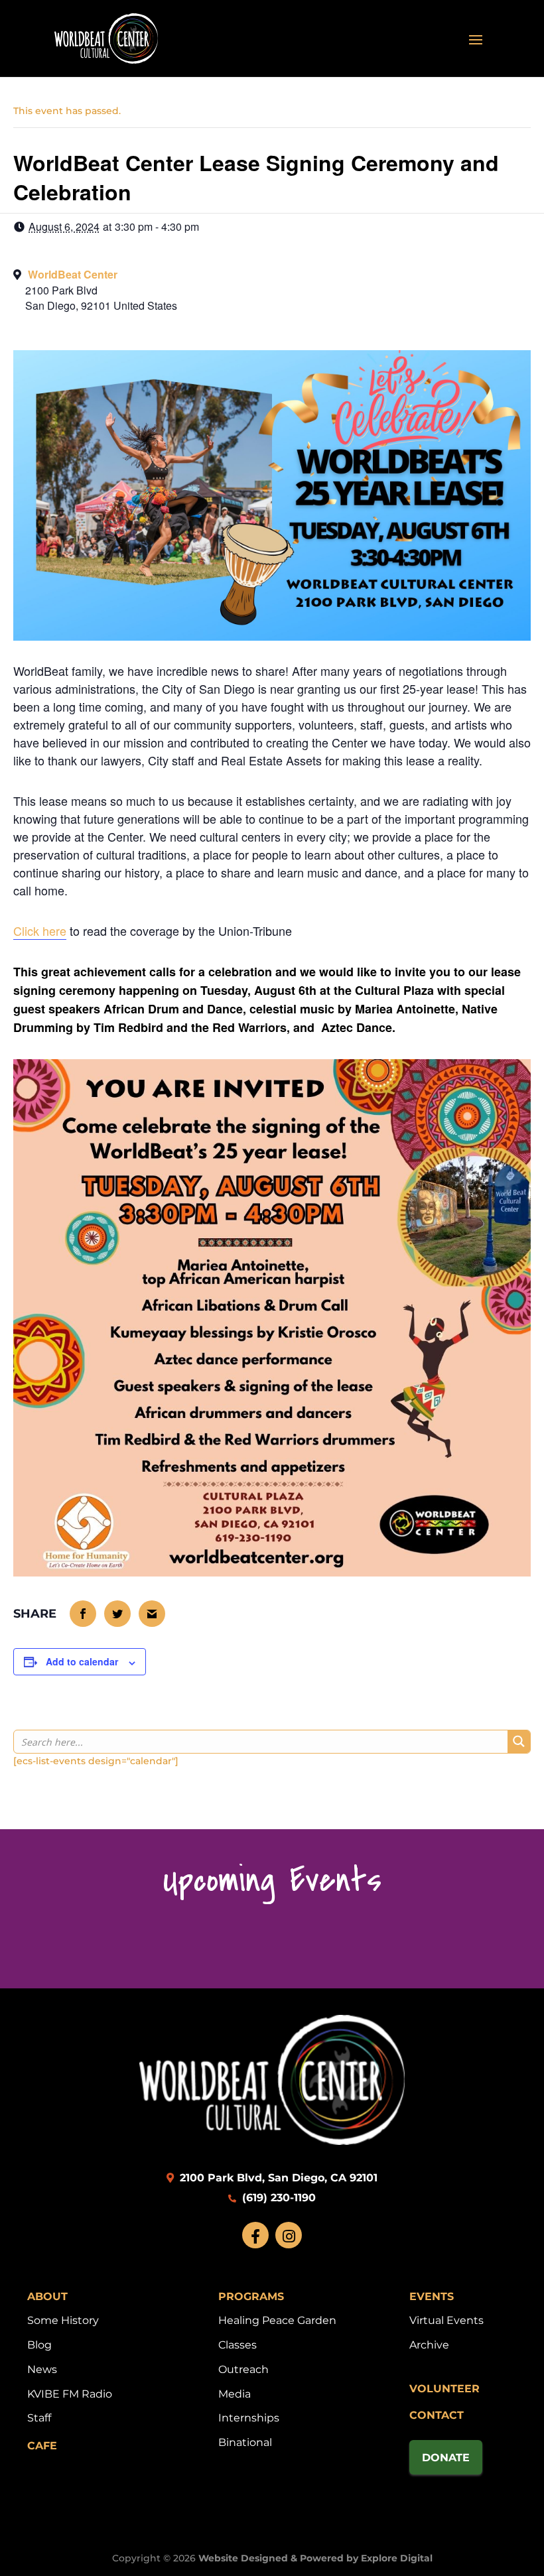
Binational (245, 2442)
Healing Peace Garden (277, 2320)
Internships (249, 2418)
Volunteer (444, 2389)
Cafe (42, 2446)
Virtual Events (446, 2320)
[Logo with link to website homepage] (272, 2141)
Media (235, 2394)
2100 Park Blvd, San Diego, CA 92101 (277, 2178)
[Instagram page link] (289, 2235)
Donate (446, 2458)
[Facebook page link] (255, 2235)
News (42, 2369)
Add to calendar (82, 1661)
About (47, 2296)
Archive (429, 2345)
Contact (437, 2415)
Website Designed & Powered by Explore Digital (315, 2558)
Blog (39, 2345)
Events (432, 2296)
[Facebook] (84, 1614)
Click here (40, 931)
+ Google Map (272, 295)
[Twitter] (118, 1614)
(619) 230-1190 (277, 2198)
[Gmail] (153, 1614)
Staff (39, 2418)
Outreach (243, 2369)
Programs (251, 2296)
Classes (238, 2345)
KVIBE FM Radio (70, 2394)
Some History (63, 2320)
